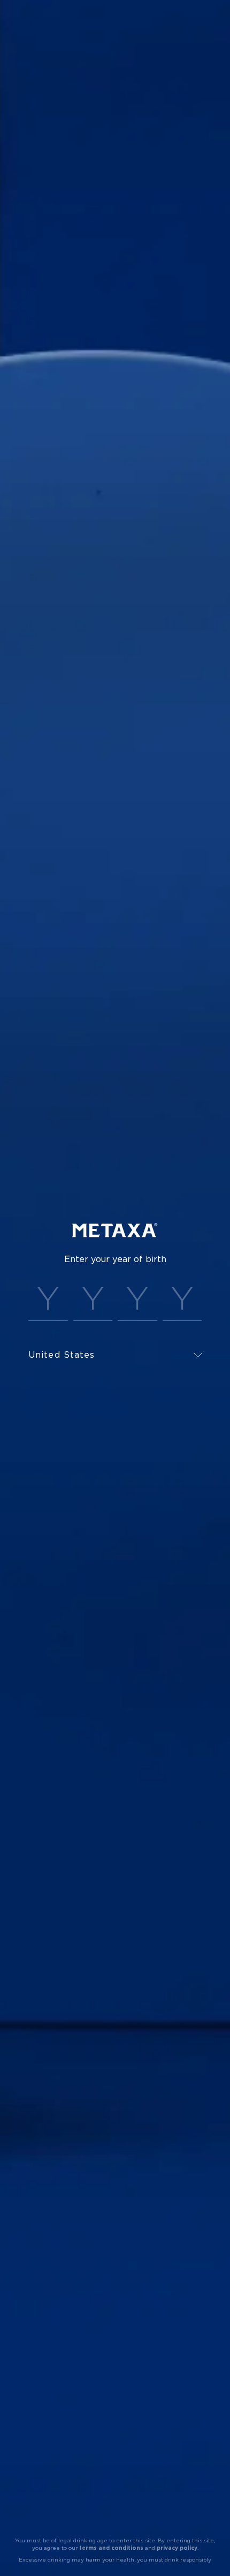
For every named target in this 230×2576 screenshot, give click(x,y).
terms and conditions (111, 2548)
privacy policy (177, 2548)
